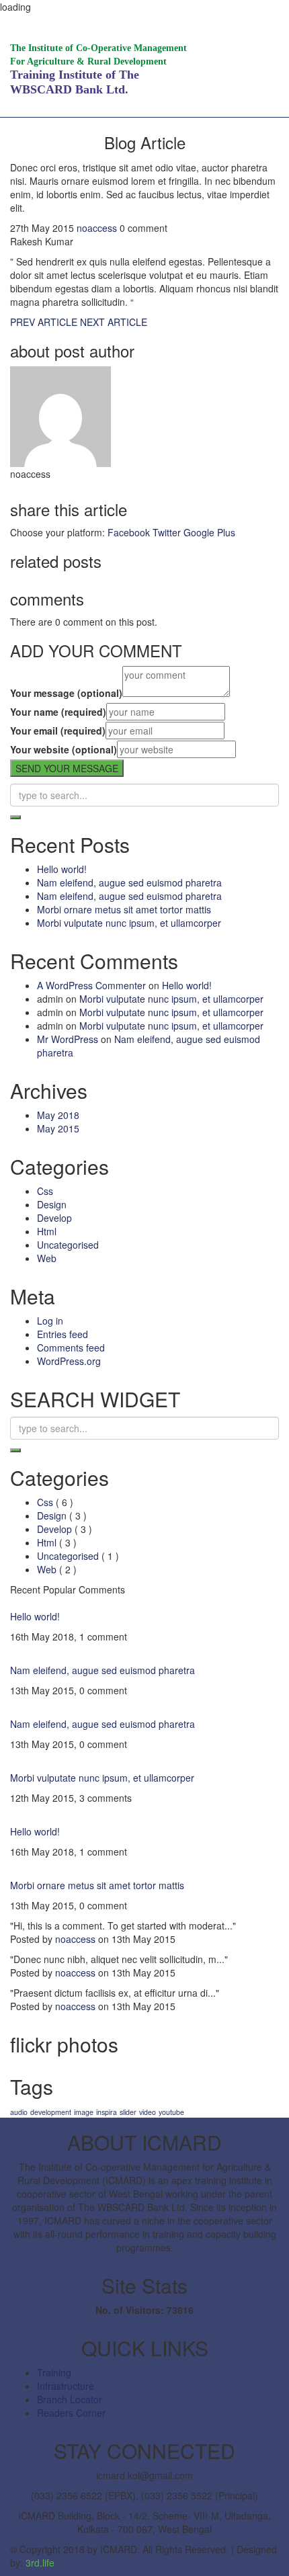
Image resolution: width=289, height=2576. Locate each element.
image (84, 2112)
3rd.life (40, 2563)
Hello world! (62, 869)
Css (45, 1191)
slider (128, 2112)
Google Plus (209, 532)
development (51, 2112)
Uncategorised (68, 1245)
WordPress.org (69, 1361)
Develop (54, 1218)
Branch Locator (70, 2399)
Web (47, 1258)
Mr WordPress (68, 1039)
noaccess (97, 228)
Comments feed (71, 1347)
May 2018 (58, 1115)
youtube (171, 2112)
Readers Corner (71, 2413)
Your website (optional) (64, 749)
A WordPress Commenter (91, 985)
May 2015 (58, 1128)
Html (47, 1231)
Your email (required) (58, 731)
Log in (50, 1321)
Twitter (167, 532)
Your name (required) (58, 712)
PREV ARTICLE (44, 322)
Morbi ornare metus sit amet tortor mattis (124, 909)
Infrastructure (66, 2386)
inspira (107, 2112)
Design (52, 1204)
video (148, 2112)
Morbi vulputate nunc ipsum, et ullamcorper (129, 923)
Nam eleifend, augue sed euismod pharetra (129, 882)
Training (54, 2372)
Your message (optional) (66, 693)
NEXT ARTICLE (114, 322)
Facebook (129, 532)
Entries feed (63, 1334)
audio (19, 2112)
